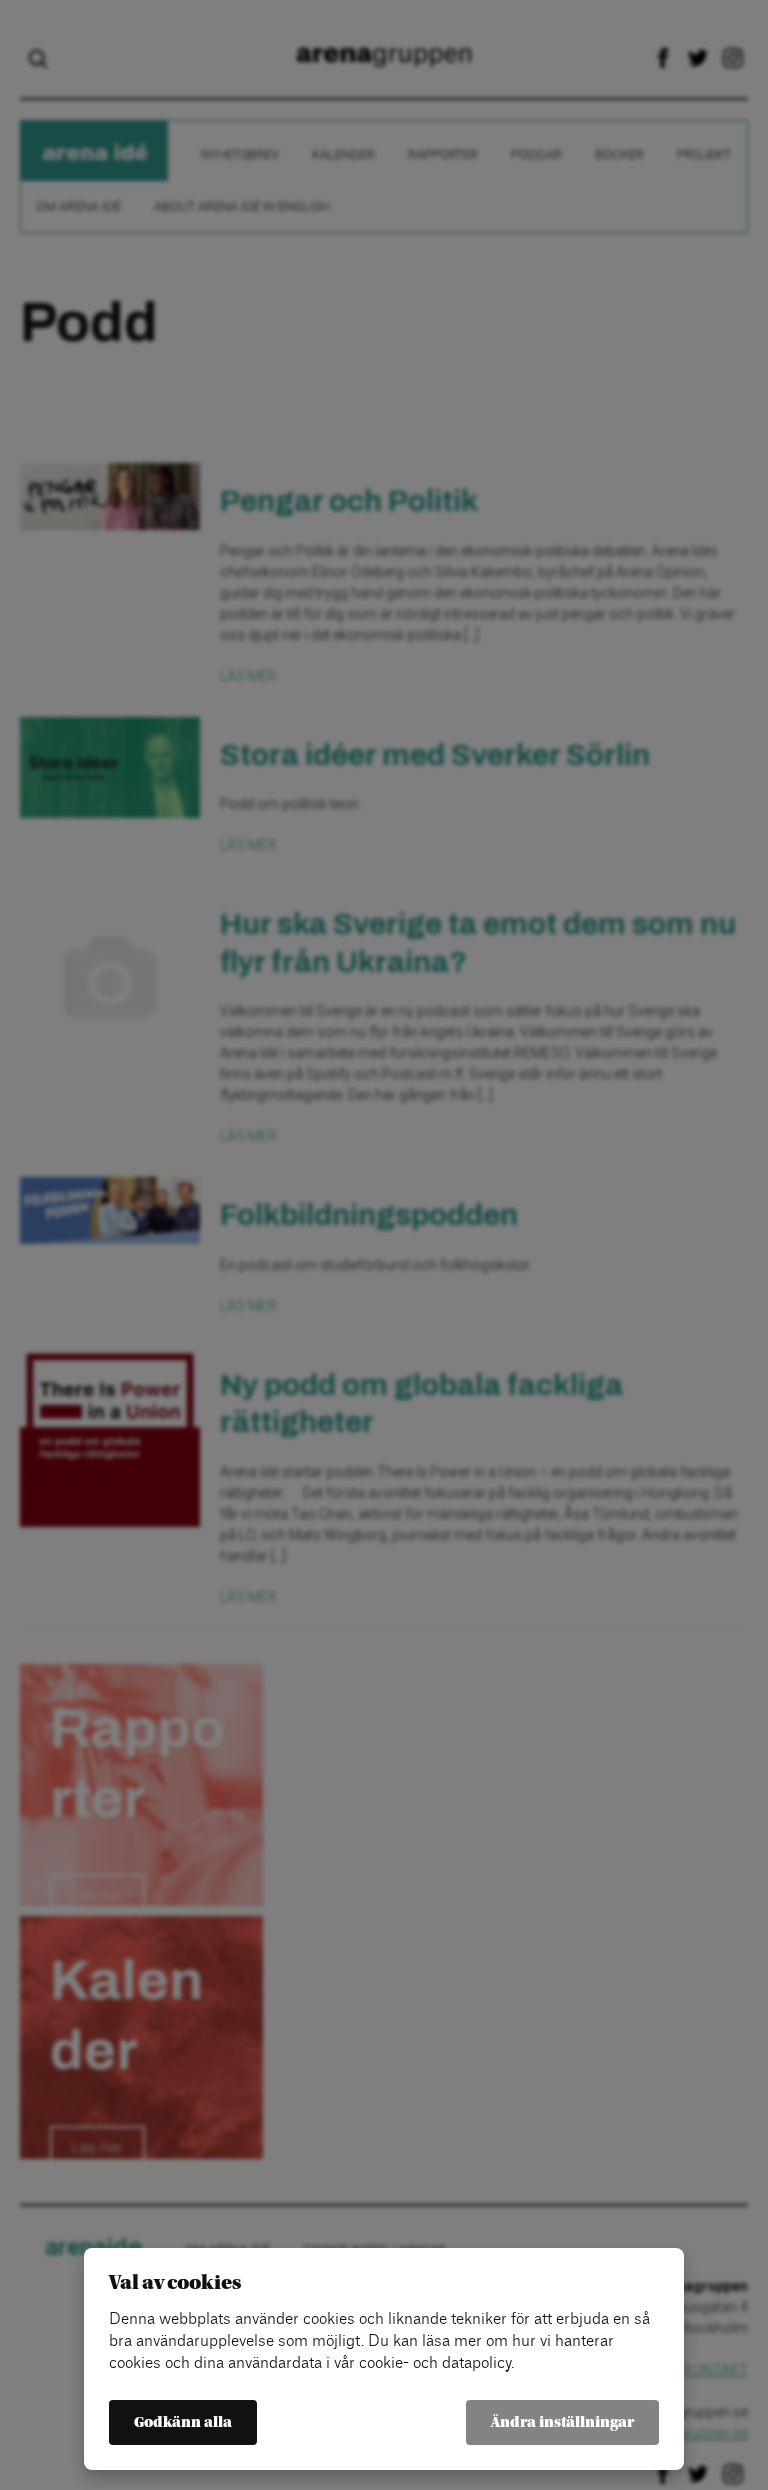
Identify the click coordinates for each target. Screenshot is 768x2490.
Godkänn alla (183, 2422)
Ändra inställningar (562, 2422)
